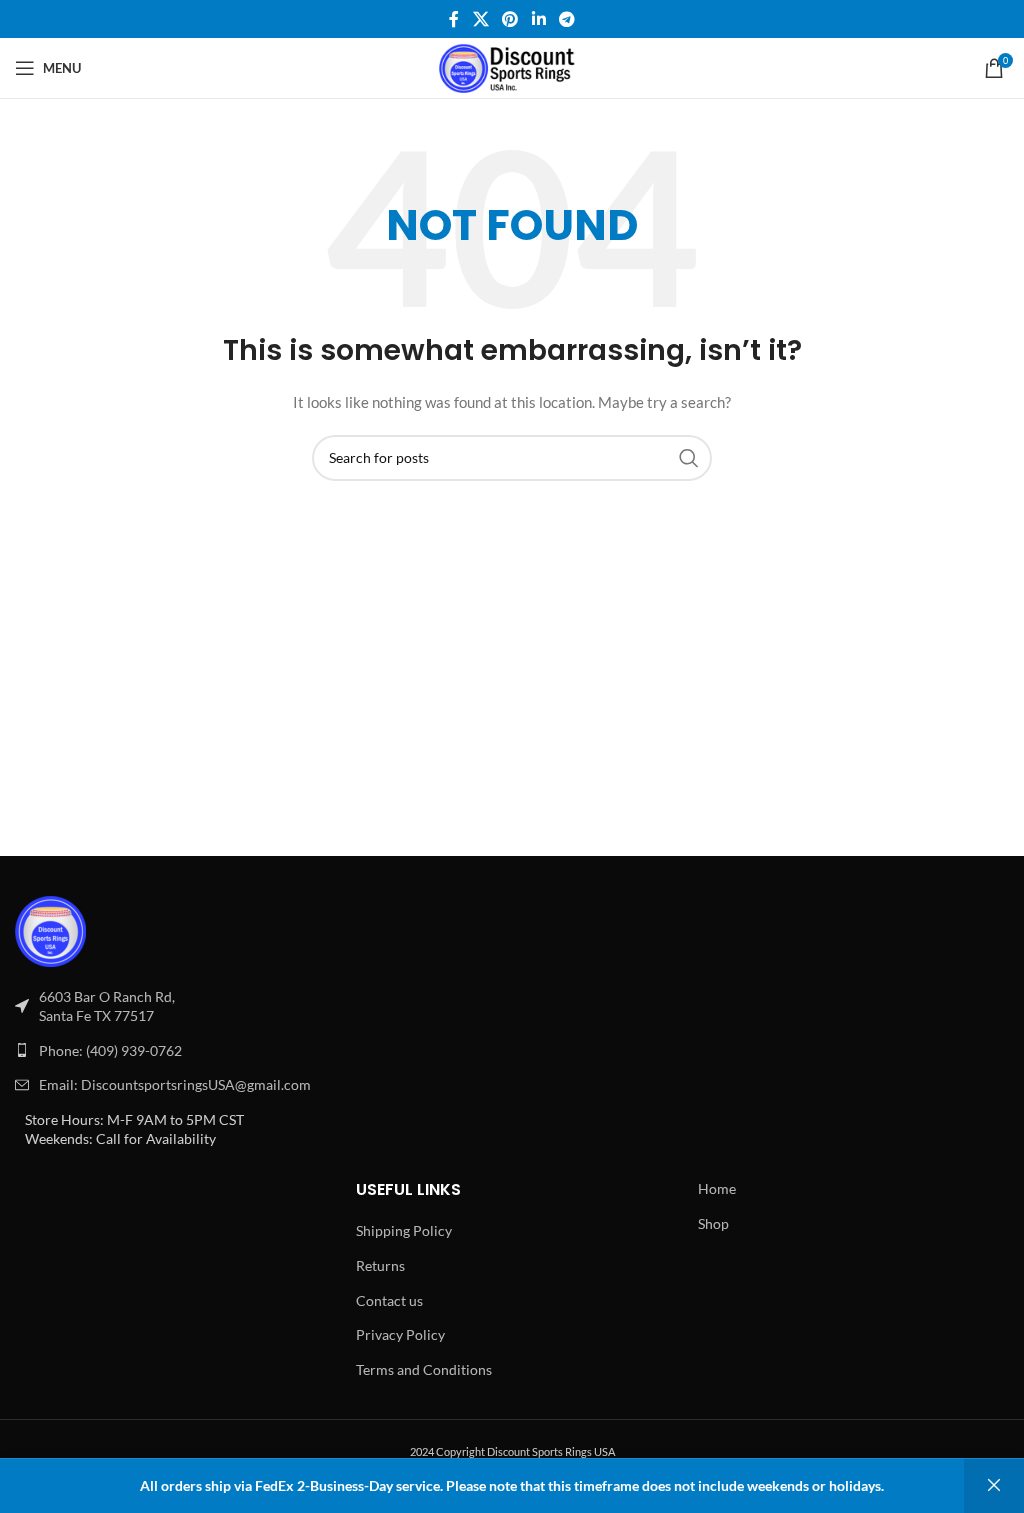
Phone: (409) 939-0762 (110, 1050)
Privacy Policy (400, 1334)
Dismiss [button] (994, 1486)
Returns (380, 1265)
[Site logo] (512, 66)
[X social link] (480, 19)
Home (717, 1188)
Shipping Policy (404, 1230)
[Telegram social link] (566, 19)
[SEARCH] (689, 458)
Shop (713, 1223)
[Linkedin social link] (538, 19)
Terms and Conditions (424, 1369)
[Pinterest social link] (510, 19)
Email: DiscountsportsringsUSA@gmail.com (175, 1084)
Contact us (389, 1300)
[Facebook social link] (454, 19)
